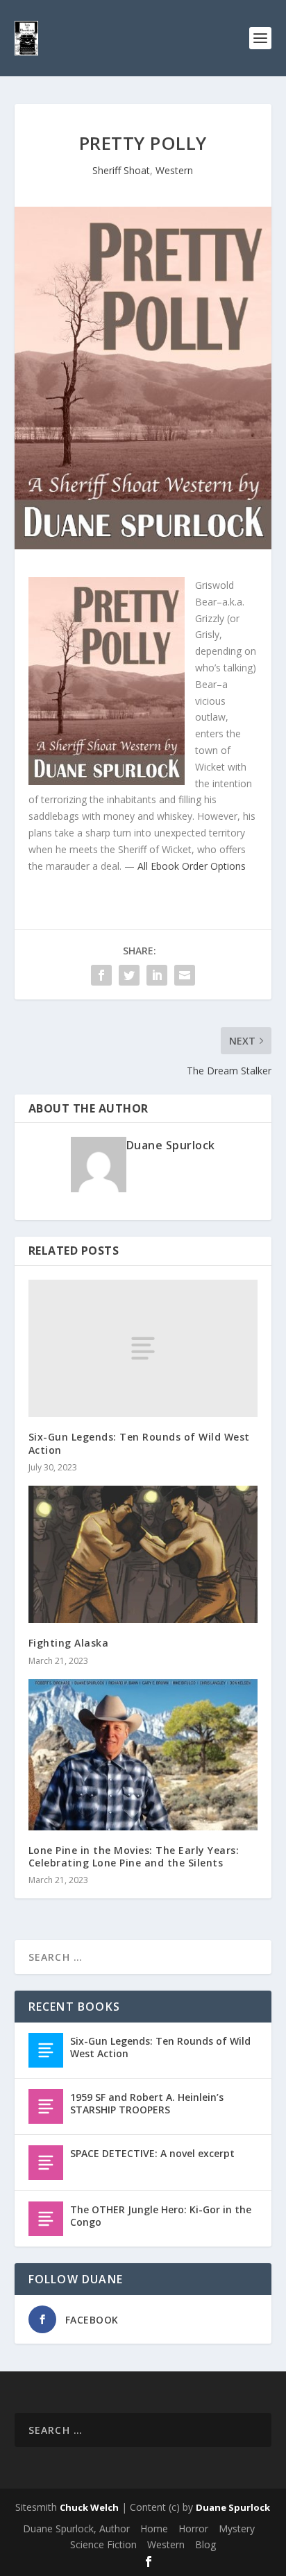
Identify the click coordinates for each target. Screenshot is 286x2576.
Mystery (237, 2528)
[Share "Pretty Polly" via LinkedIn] (157, 975)
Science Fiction (103, 2544)
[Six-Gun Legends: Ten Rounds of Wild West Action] (143, 1348)
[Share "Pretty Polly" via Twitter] (129, 975)
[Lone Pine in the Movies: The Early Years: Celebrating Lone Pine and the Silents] (143, 1755)
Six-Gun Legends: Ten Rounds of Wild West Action (139, 1443)
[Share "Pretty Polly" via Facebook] (101, 975)
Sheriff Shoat (121, 170)
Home (154, 2528)
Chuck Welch (89, 2507)
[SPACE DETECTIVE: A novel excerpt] (46, 2163)
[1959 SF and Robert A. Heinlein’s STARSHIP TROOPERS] (46, 2106)
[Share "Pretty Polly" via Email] (185, 975)
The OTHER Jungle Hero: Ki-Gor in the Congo (161, 2216)
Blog (205, 2544)
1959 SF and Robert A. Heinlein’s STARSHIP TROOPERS (147, 2103)
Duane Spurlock (171, 1145)
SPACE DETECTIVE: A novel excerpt (152, 2153)
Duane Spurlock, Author (76, 2528)
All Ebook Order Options (192, 866)
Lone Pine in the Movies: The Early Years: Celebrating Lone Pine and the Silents (134, 1856)
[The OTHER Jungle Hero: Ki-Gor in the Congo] (46, 2219)
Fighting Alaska (69, 1643)
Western (174, 170)
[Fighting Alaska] (143, 1554)
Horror (193, 2528)
